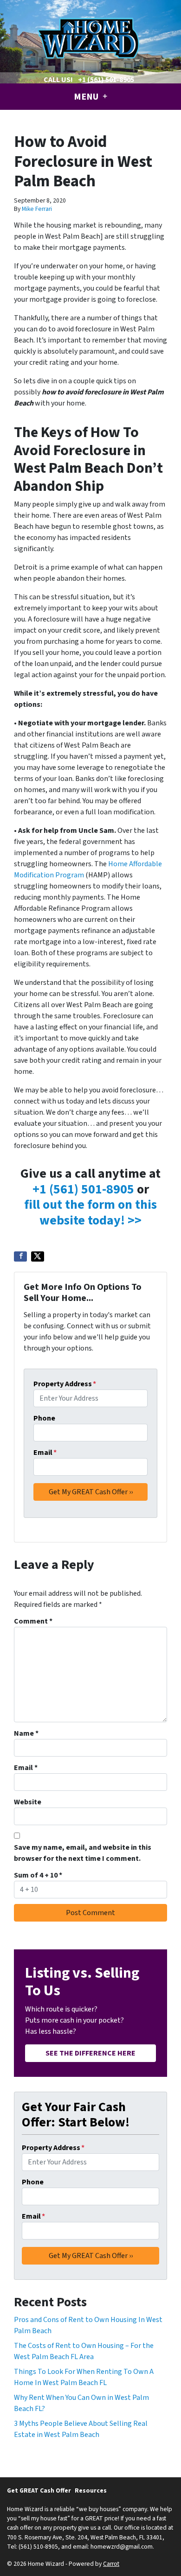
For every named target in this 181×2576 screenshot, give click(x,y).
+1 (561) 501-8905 (106, 80)
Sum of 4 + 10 (38, 1875)
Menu (87, 97)
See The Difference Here (90, 2053)
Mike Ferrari (37, 209)
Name (26, 1733)
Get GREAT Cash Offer (39, 2490)
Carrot (111, 2564)
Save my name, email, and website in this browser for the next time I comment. (83, 1853)
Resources (91, 2490)
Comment (33, 1621)
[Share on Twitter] (38, 1256)
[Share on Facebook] (20, 1256)
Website (28, 1802)
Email (45, 1453)
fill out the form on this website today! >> (90, 1212)
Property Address (65, 1384)
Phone (44, 1418)
